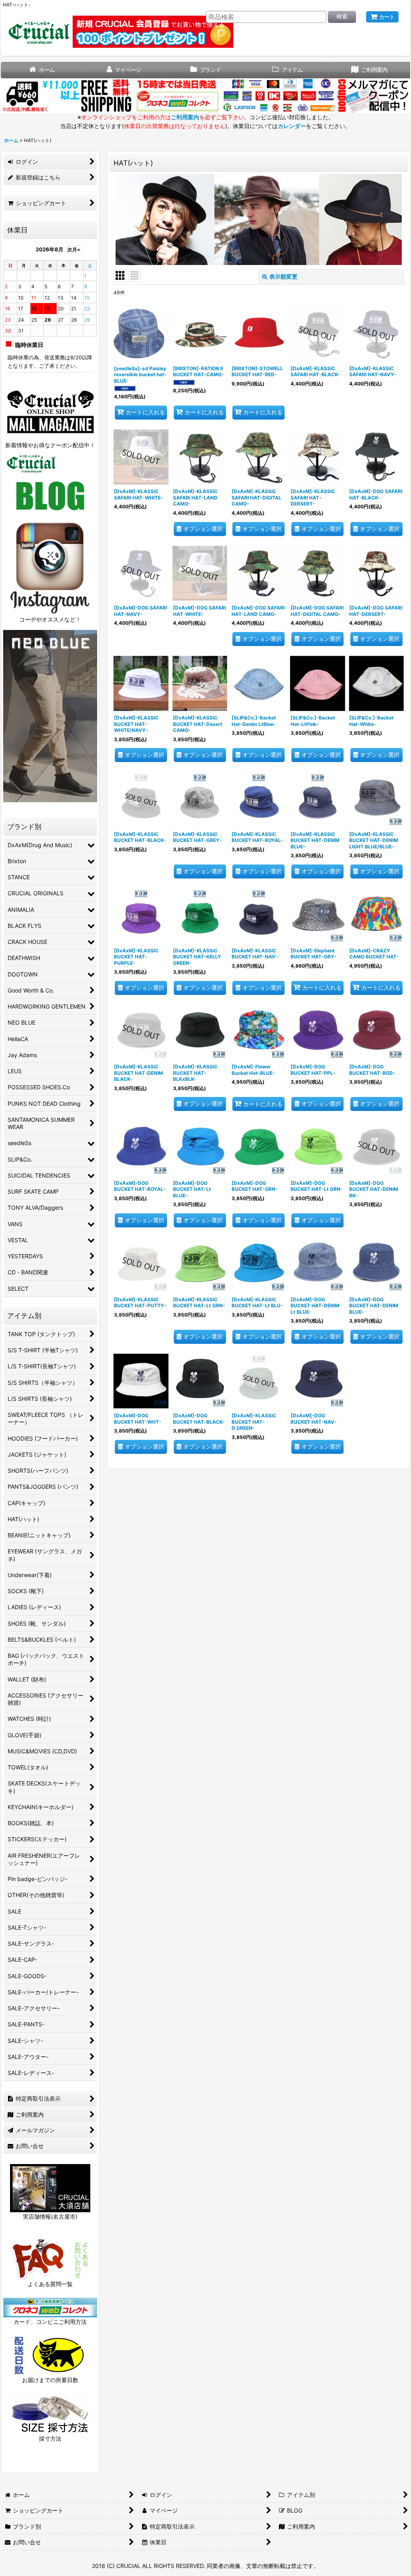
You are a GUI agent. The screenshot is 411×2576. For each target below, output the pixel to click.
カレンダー (292, 126)
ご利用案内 (185, 117)
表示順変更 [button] (283, 276)
